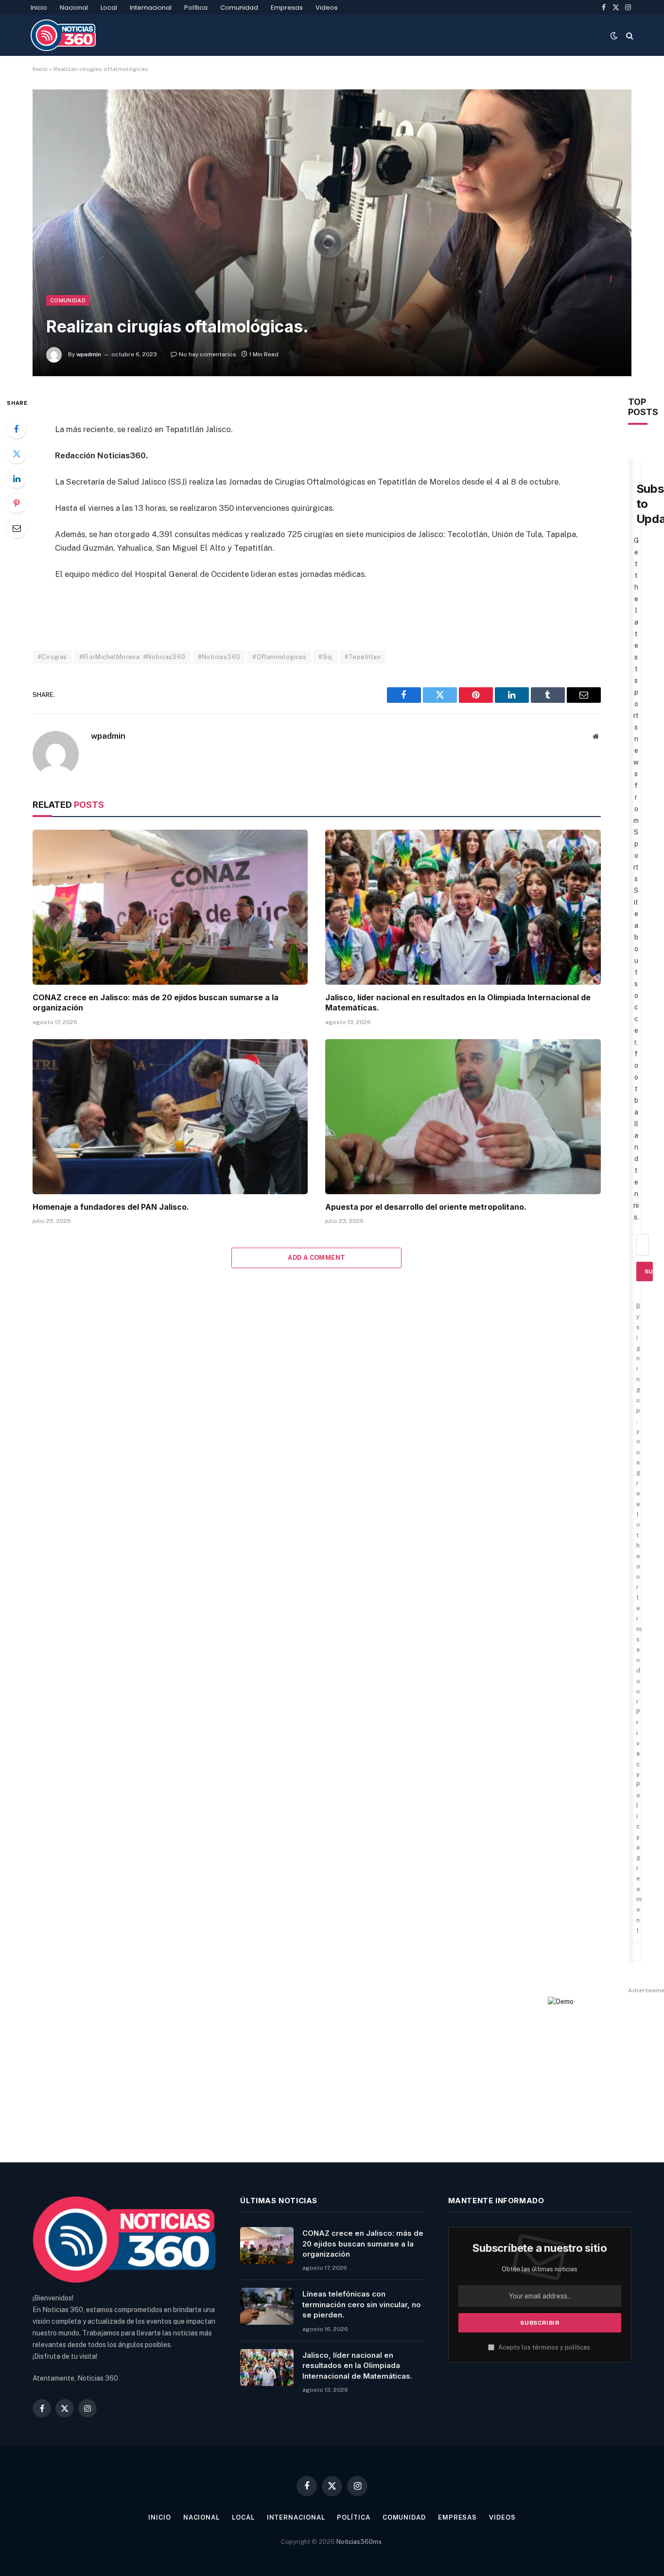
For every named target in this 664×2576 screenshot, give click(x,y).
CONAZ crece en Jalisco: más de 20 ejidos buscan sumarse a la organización (156, 1003)
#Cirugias (52, 657)
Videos (327, 8)
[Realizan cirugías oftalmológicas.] (332, 233)
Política (196, 8)
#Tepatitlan (363, 657)
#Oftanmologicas (279, 657)
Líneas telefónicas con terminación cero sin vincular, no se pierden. (362, 2304)
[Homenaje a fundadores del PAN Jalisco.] (170, 1117)
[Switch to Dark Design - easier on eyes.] (614, 35)
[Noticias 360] (63, 35)
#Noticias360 (219, 657)
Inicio (39, 8)
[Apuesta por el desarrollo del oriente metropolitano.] (463, 1117)
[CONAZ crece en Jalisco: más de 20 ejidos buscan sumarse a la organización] (170, 907)
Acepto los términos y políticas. (544, 2347)
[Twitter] (17, 453)
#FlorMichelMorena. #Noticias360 (132, 657)
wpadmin (89, 354)
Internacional (151, 8)
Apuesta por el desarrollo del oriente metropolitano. (426, 1207)
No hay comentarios (208, 354)
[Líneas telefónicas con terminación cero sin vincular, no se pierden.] (267, 2306)
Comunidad (239, 8)
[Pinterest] (17, 503)
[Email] (17, 528)
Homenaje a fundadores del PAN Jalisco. (111, 1207)
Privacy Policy (638, 1775)
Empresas (287, 8)
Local (109, 8)
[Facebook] (17, 429)
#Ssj (325, 657)
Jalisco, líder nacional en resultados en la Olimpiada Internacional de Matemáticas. (458, 1003)
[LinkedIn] (17, 478)
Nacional (74, 8)
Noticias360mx (359, 2542)
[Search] (629, 35)
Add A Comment (316, 1258)
